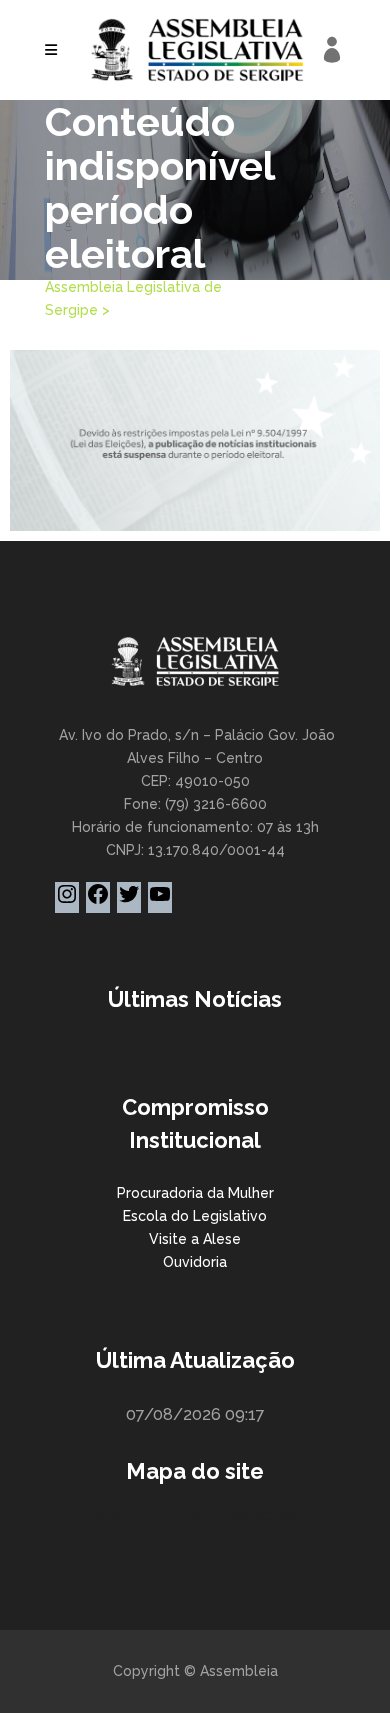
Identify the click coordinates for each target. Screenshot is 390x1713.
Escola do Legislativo (195, 1216)
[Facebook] (98, 901)
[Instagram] (67, 901)
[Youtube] (160, 901)
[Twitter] (129, 901)
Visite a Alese (195, 1239)
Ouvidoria (195, 1262)
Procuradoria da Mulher (195, 1193)
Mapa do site (195, 1471)
